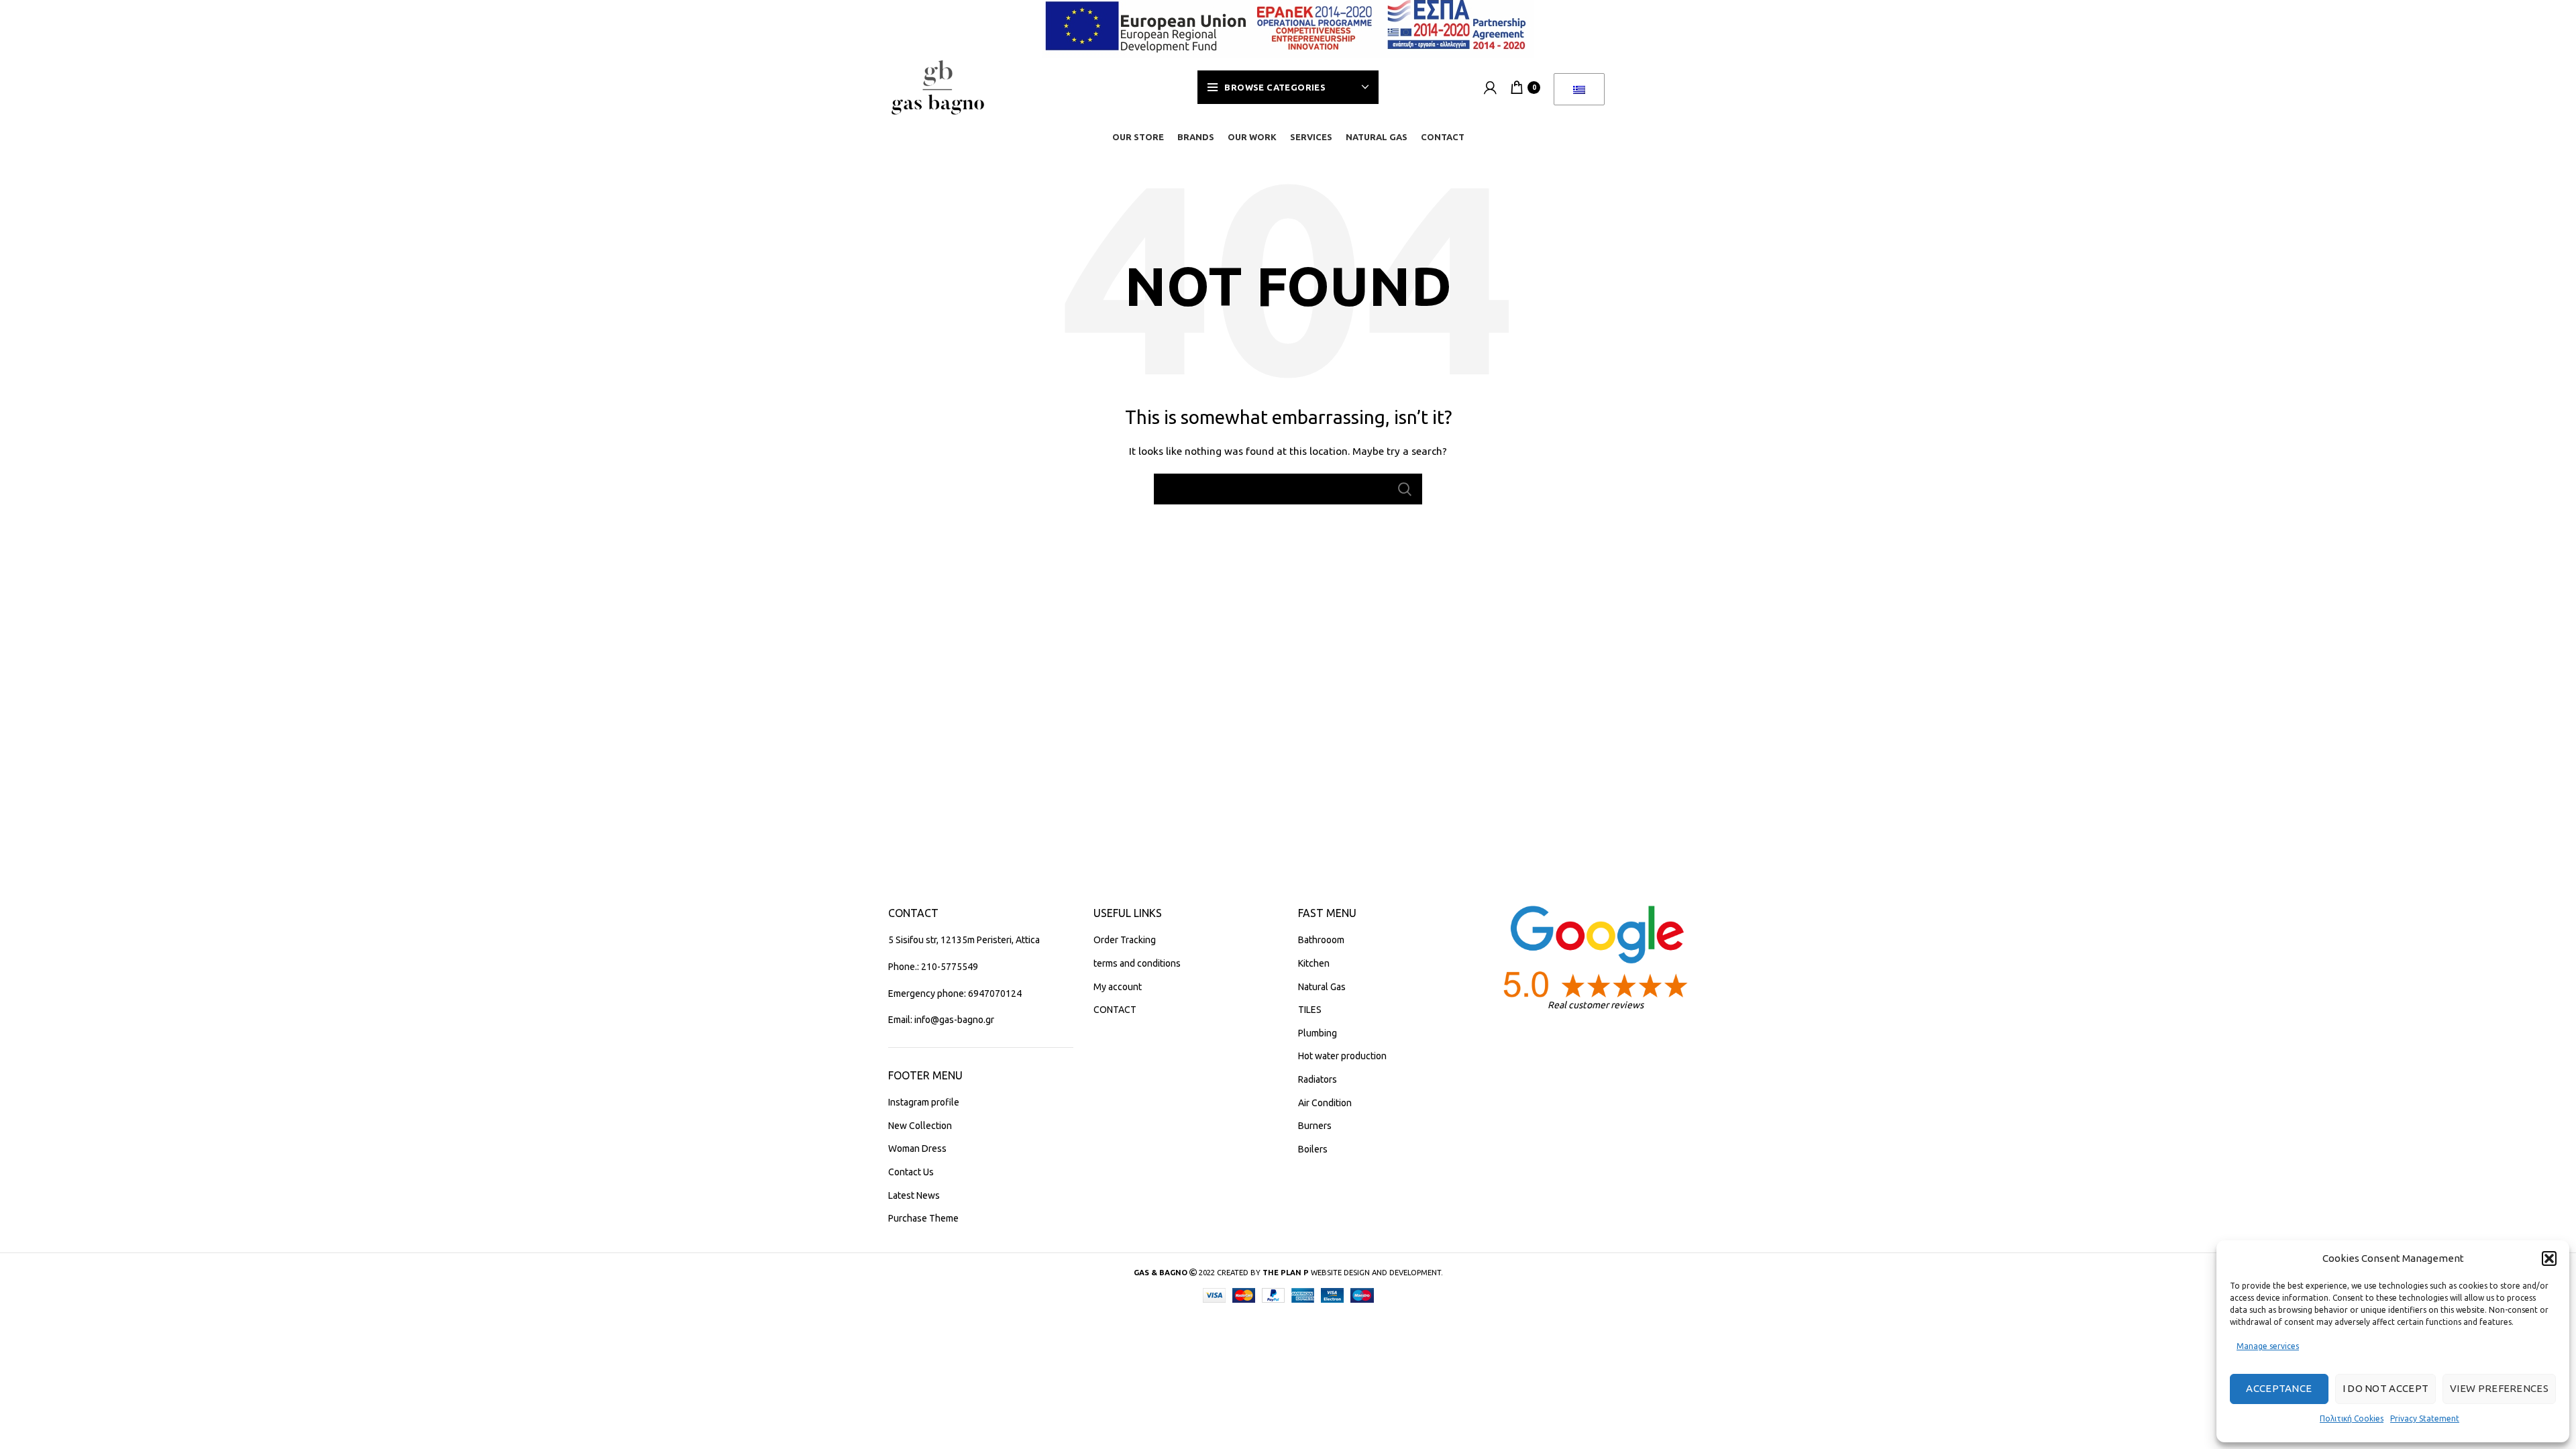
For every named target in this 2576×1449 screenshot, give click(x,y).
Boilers (1313, 1149)
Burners (1315, 1126)
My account (1118, 987)
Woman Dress (917, 1148)
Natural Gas (1322, 987)
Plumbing (1318, 1033)
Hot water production (1342, 1056)
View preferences (2499, 1388)
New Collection (920, 1126)
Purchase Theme (923, 1218)
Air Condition (1325, 1103)
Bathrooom (1321, 940)
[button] (2549, 1258)
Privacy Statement (2425, 1418)
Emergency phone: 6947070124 (955, 994)
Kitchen (1314, 963)
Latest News (914, 1195)
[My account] (1490, 87)
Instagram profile (924, 1102)
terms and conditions (1137, 963)
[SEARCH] (1404, 489)
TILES (1310, 1010)
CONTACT (1115, 1010)
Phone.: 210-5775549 (933, 967)
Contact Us (911, 1172)
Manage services (2268, 1346)
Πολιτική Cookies (2352, 1418)
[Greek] (1579, 89)
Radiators (1318, 1079)
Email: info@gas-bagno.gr (941, 1020)
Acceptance (2279, 1388)
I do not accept (2386, 1388)
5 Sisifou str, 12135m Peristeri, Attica (964, 940)
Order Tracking (1125, 940)
